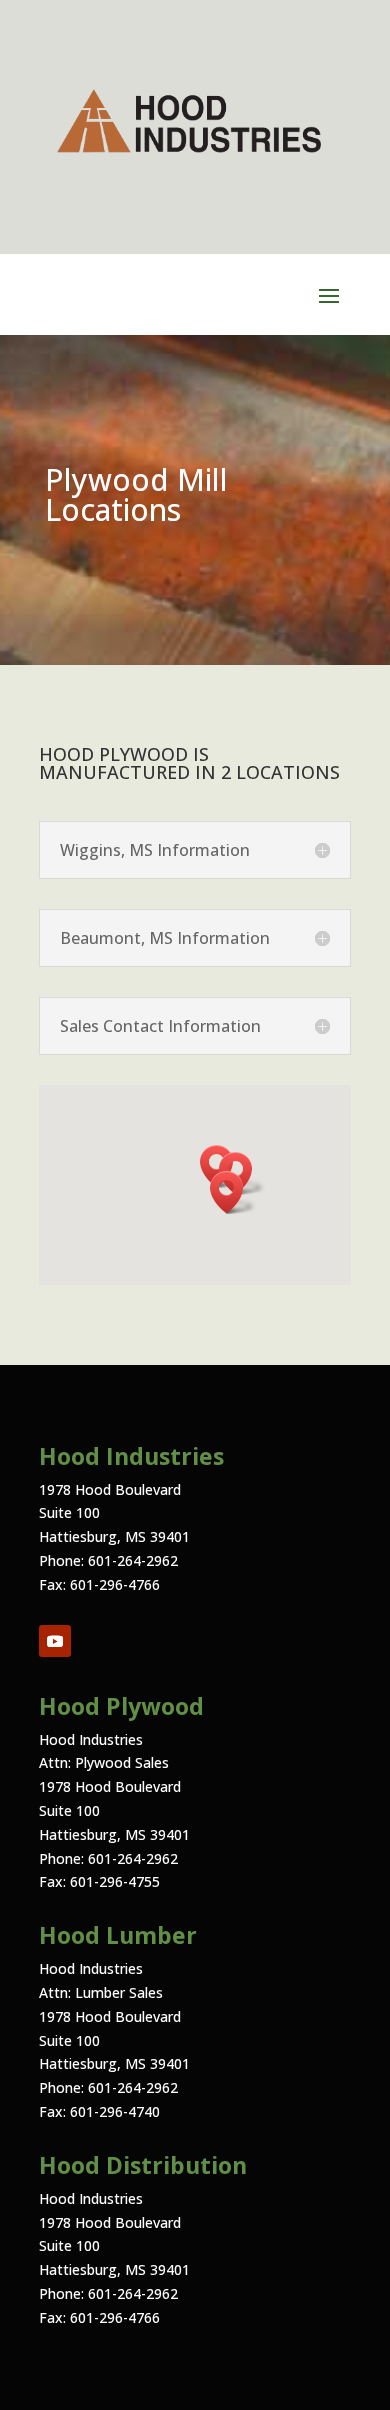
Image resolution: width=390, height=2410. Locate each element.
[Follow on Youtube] (55, 1641)
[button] (233, 1192)
